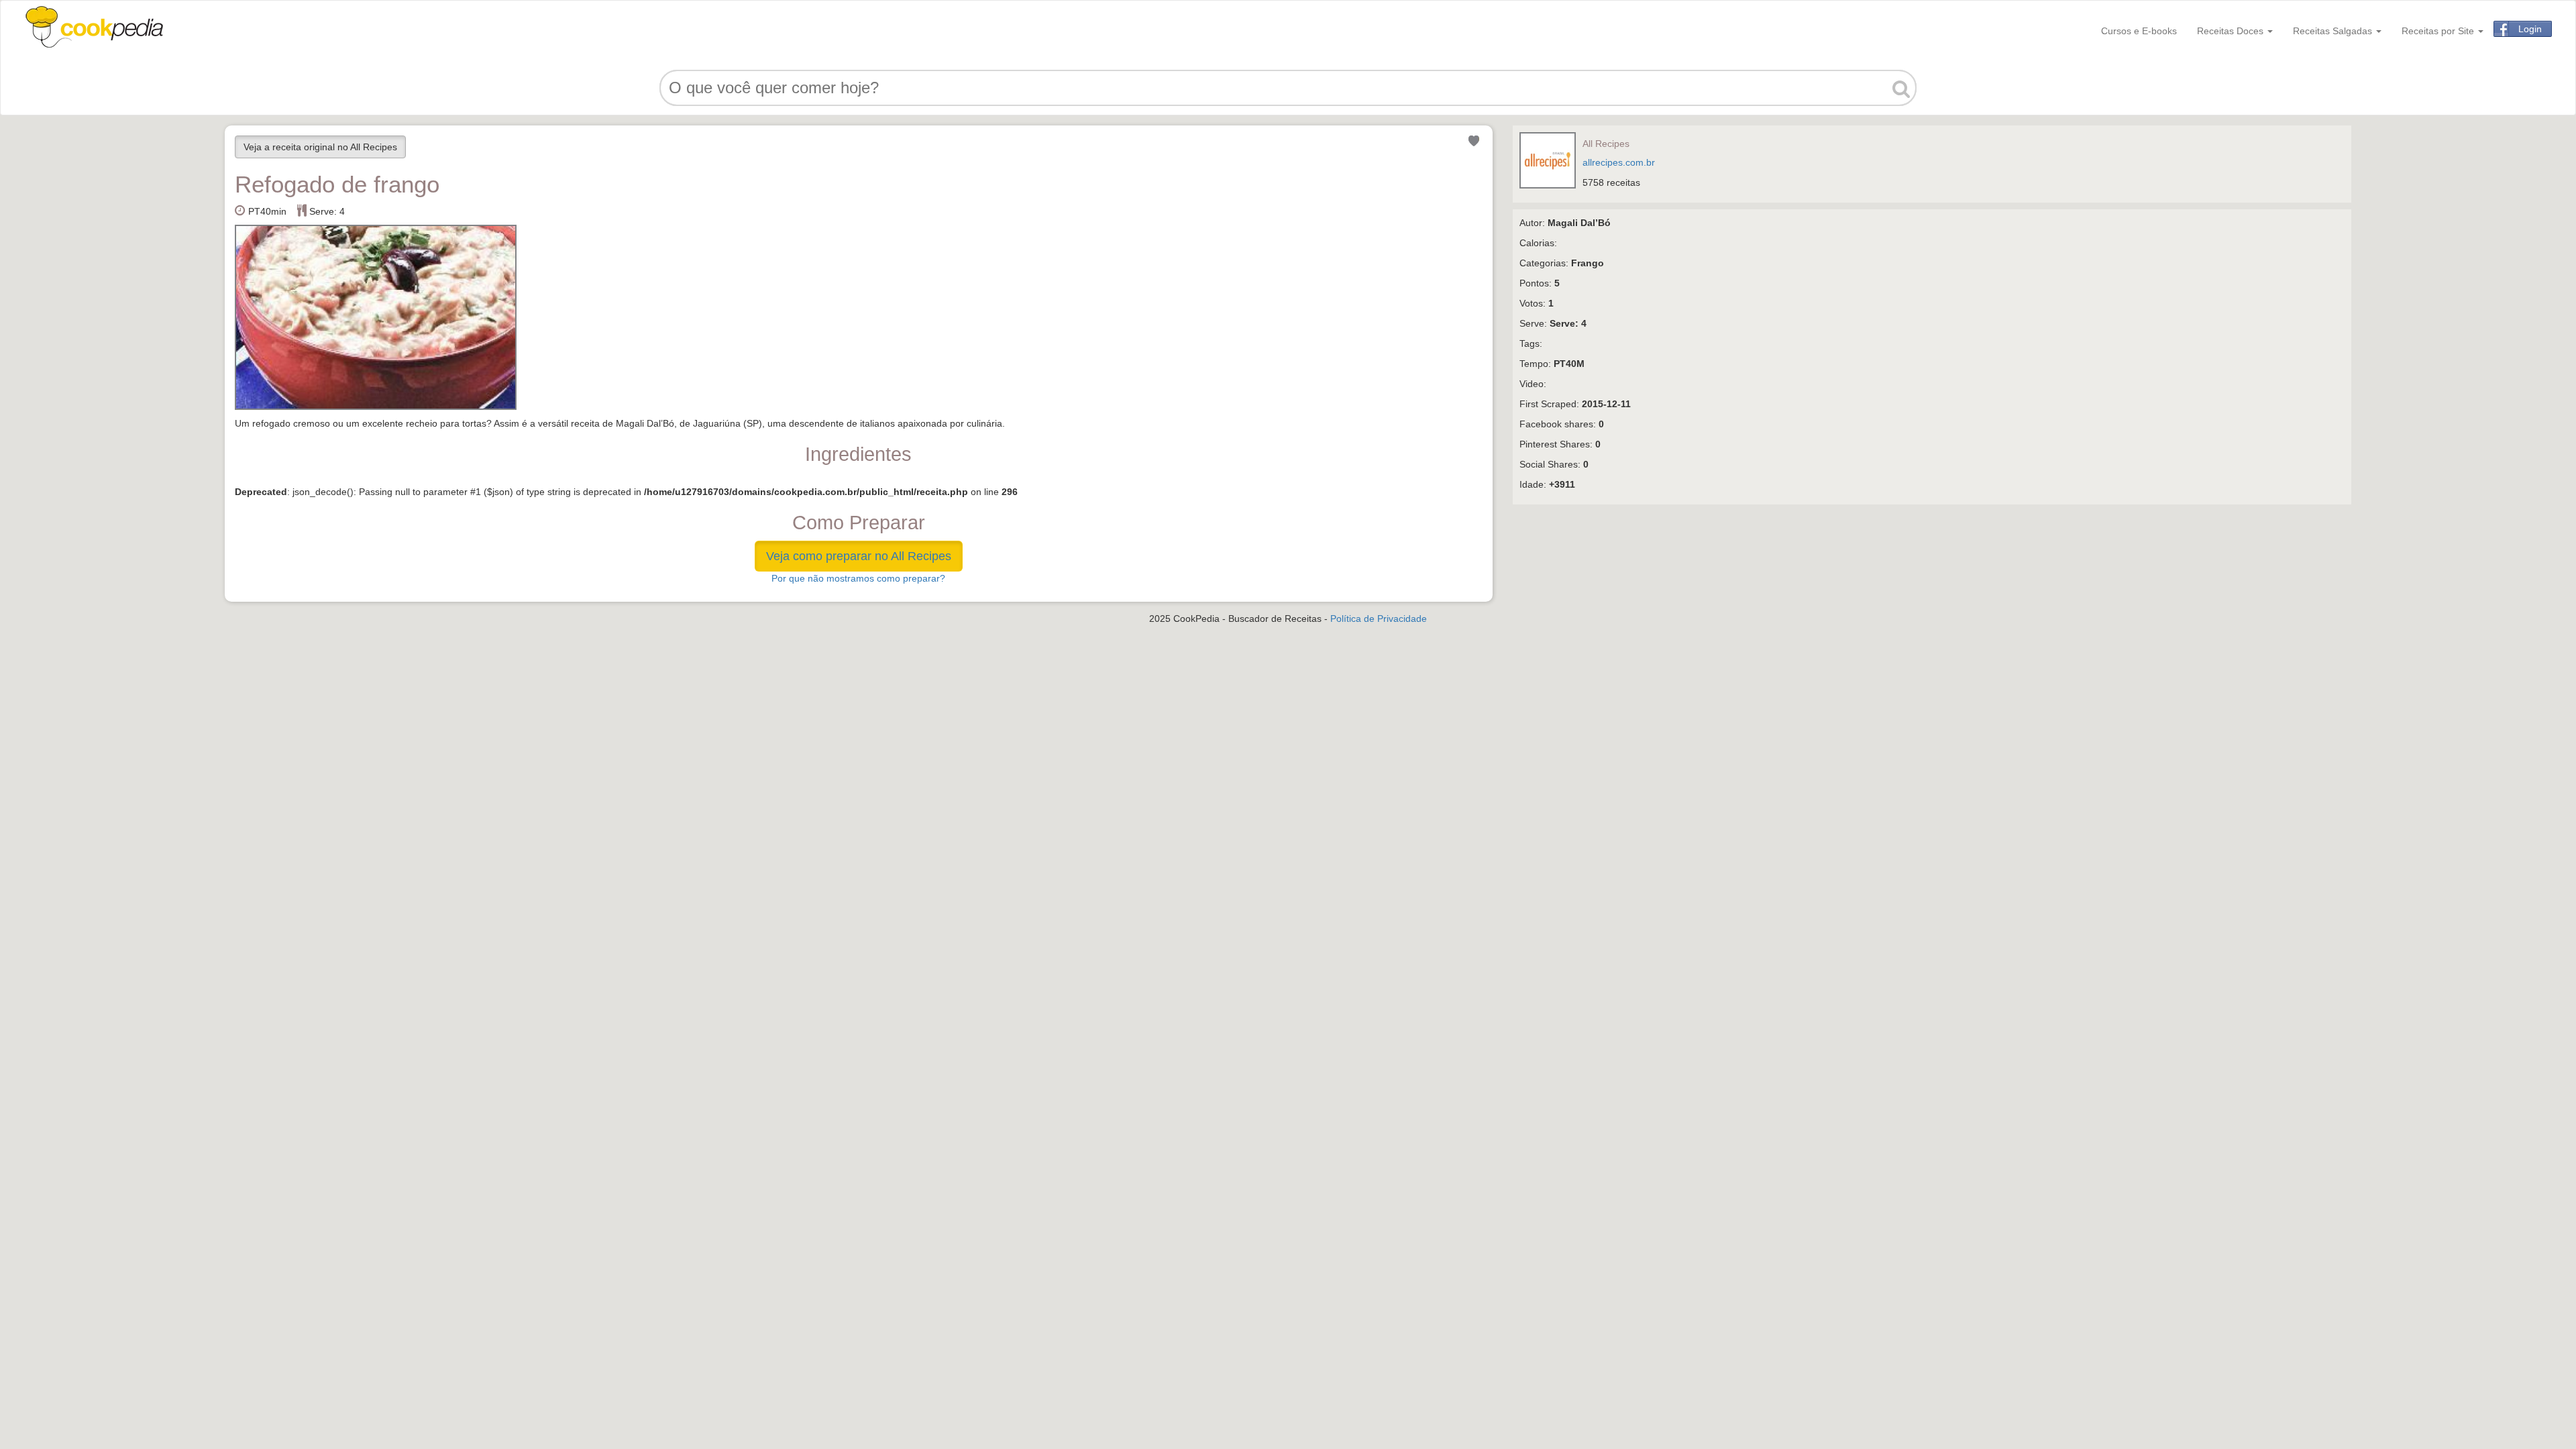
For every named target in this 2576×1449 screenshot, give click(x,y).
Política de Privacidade (1379, 619)
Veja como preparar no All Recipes (859, 556)
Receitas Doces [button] (2232, 31)
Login (2530, 29)
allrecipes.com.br (1619, 162)
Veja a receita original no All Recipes (320, 147)
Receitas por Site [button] (2439, 31)
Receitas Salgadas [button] (2334, 31)
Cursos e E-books (2139, 31)
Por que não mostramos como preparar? (858, 578)
